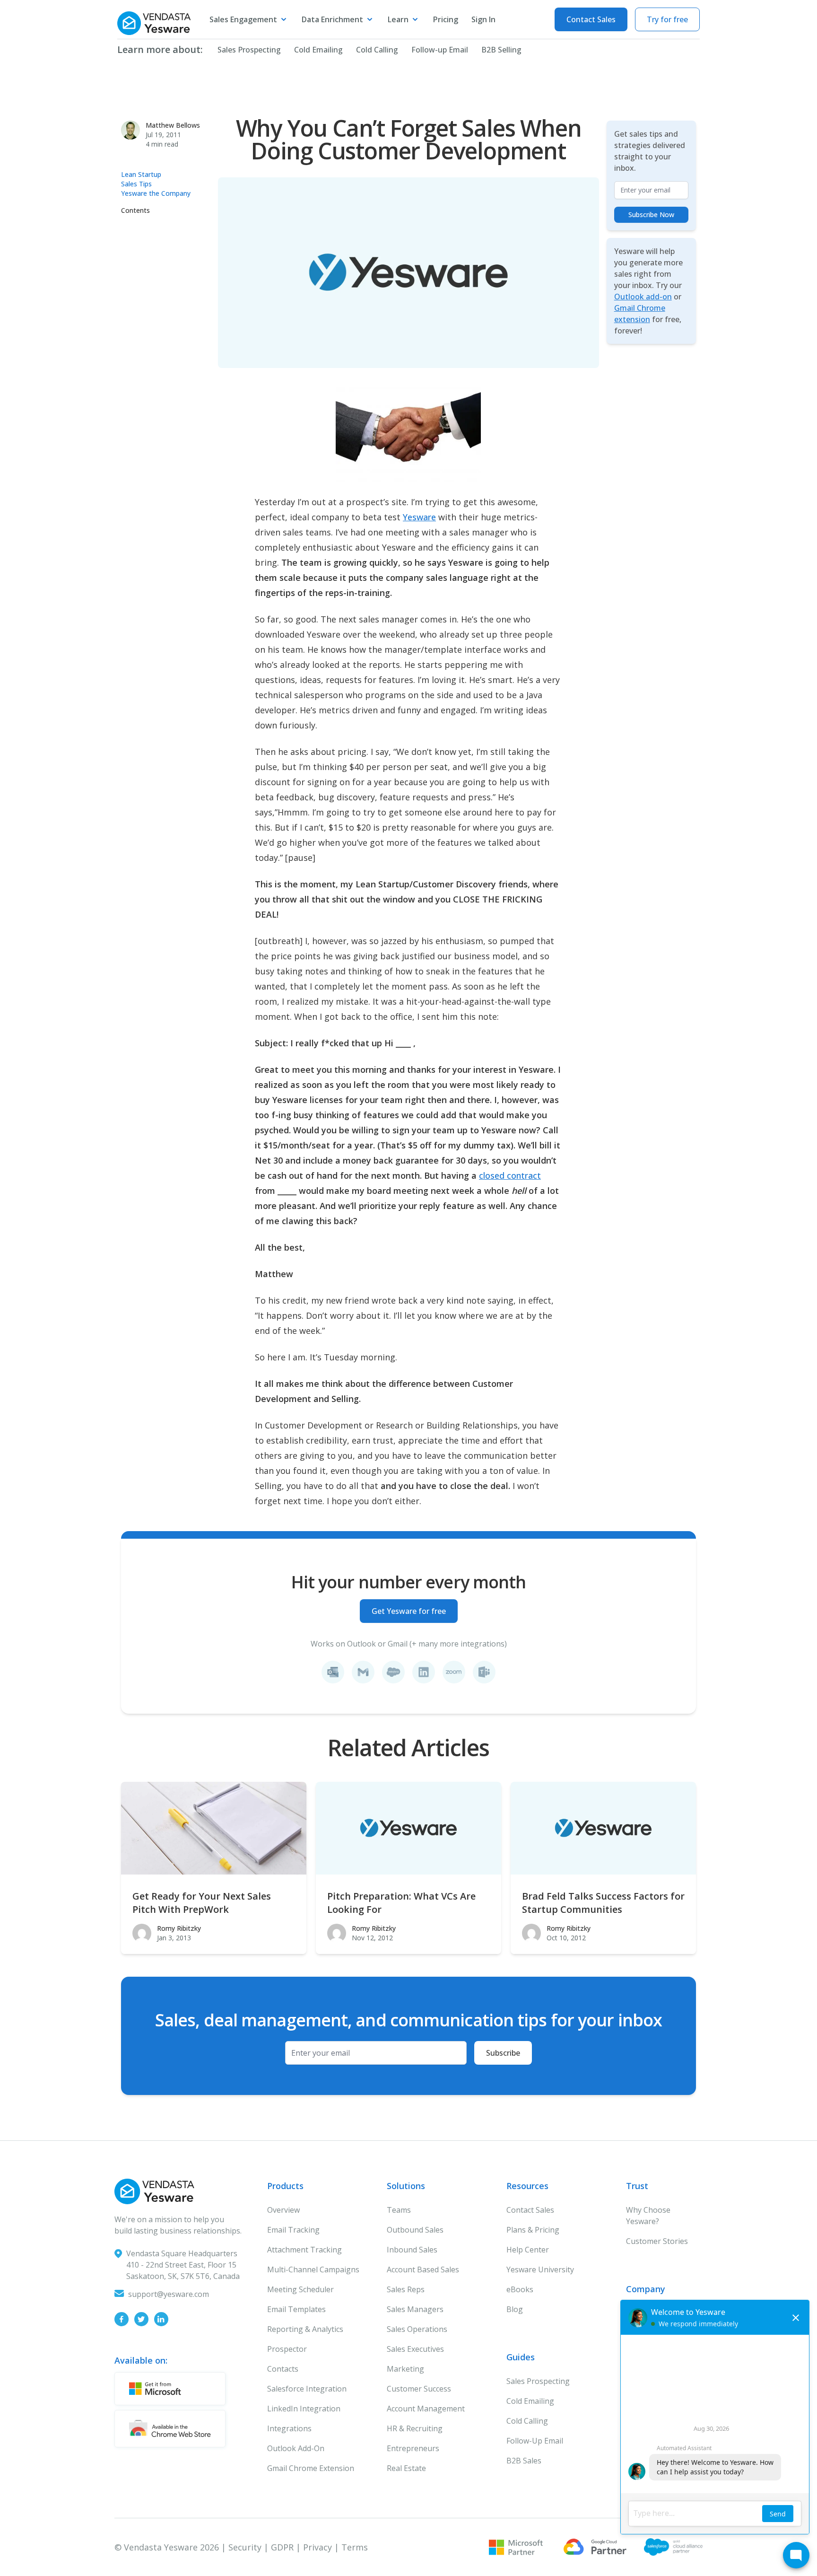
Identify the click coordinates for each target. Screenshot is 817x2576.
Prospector (287, 2349)
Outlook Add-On (296, 2448)
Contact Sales (591, 19)
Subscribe (503, 2053)
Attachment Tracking (304, 2250)
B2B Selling (501, 50)
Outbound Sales (415, 2230)
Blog (515, 2309)
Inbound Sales (412, 2250)
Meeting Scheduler (300, 2289)
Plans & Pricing (533, 2230)
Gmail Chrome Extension (311, 2468)
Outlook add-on (643, 297)
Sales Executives (415, 2349)
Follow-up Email (440, 50)
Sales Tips (136, 184)
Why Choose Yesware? (648, 2216)
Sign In (483, 19)
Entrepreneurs (413, 2448)
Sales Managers (415, 2309)
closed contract (510, 1175)
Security (245, 2547)
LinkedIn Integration (304, 2409)
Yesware (419, 517)
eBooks (520, 2289)
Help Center (528, 2250)
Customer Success (419, 2389)
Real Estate (406, 2468)
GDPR (282, 2547)
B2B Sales (524, 2461)
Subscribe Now (651, 215)
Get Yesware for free (409, 1611)
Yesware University (540, 2269)
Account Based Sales (423, 2269)
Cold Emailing (318, 50)
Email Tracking (293, 2230)
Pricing (446, 19)
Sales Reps (406, 2289)
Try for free (667, 19)
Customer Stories (657, 2241)
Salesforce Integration (307, 2389)
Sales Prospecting (249, 50)
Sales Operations (417, 2329)
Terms (355, 2547)
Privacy (317, 2547)
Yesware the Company (156, 193)
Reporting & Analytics (305, 2329)
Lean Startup (141, 174)
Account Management (426, 2409)
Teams (399, 2210)
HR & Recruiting (415, 2428)
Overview (283, 2210)
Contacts (283, 2369)
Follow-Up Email (535, 2441)
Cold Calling (377, 50)
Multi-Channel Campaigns (313, 2269)
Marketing (405, 2369)
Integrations (289, 2428)
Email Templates (296, 2309)
